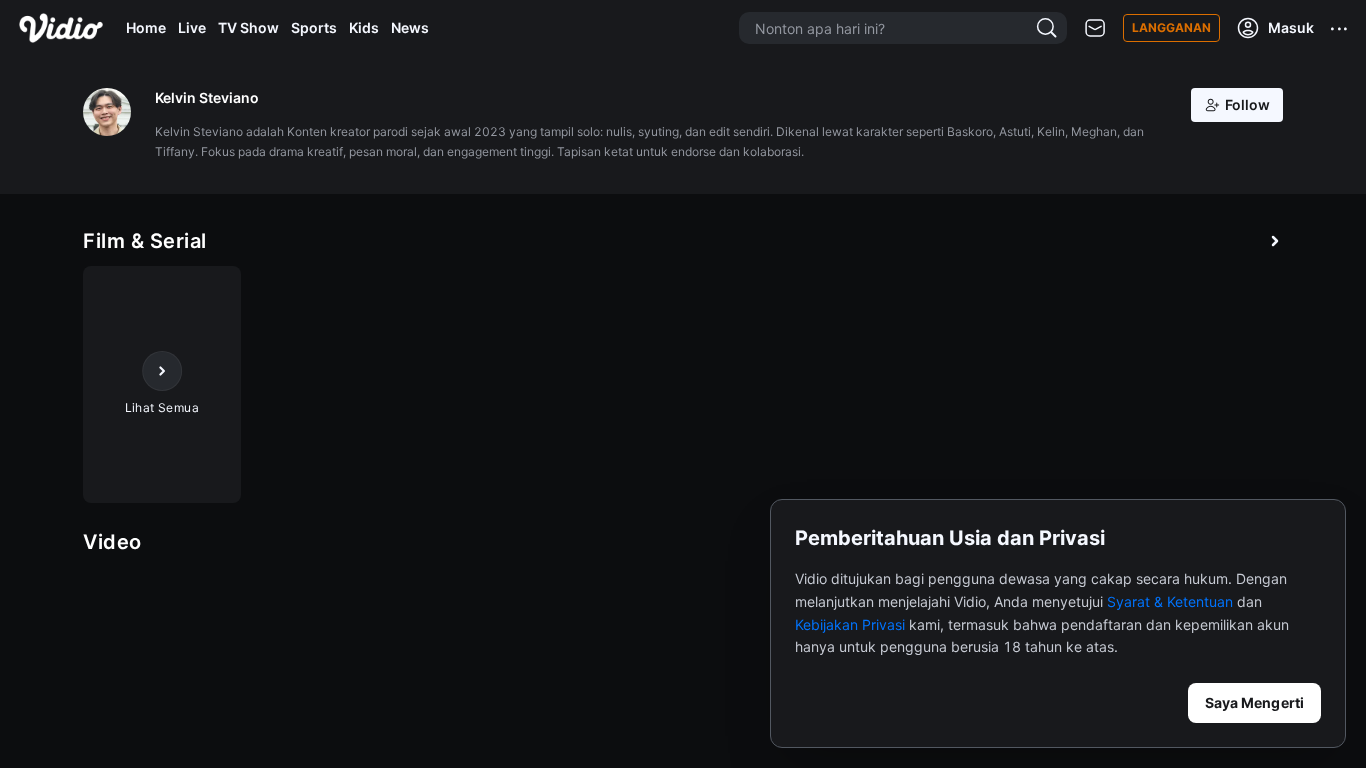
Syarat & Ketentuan (1170, 601)
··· (1340, 28)
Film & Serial (145, 241)
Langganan (1171, 27)
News (410, 27)
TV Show (248, 27)
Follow (1247, 104)
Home (146, 27)
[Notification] (1095, 28)
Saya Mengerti (1254, 702)
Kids (364, 27)
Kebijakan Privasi (850, 624)
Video (112, 542)
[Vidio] (61, 28)
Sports (314, 27)
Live (192, 27)
